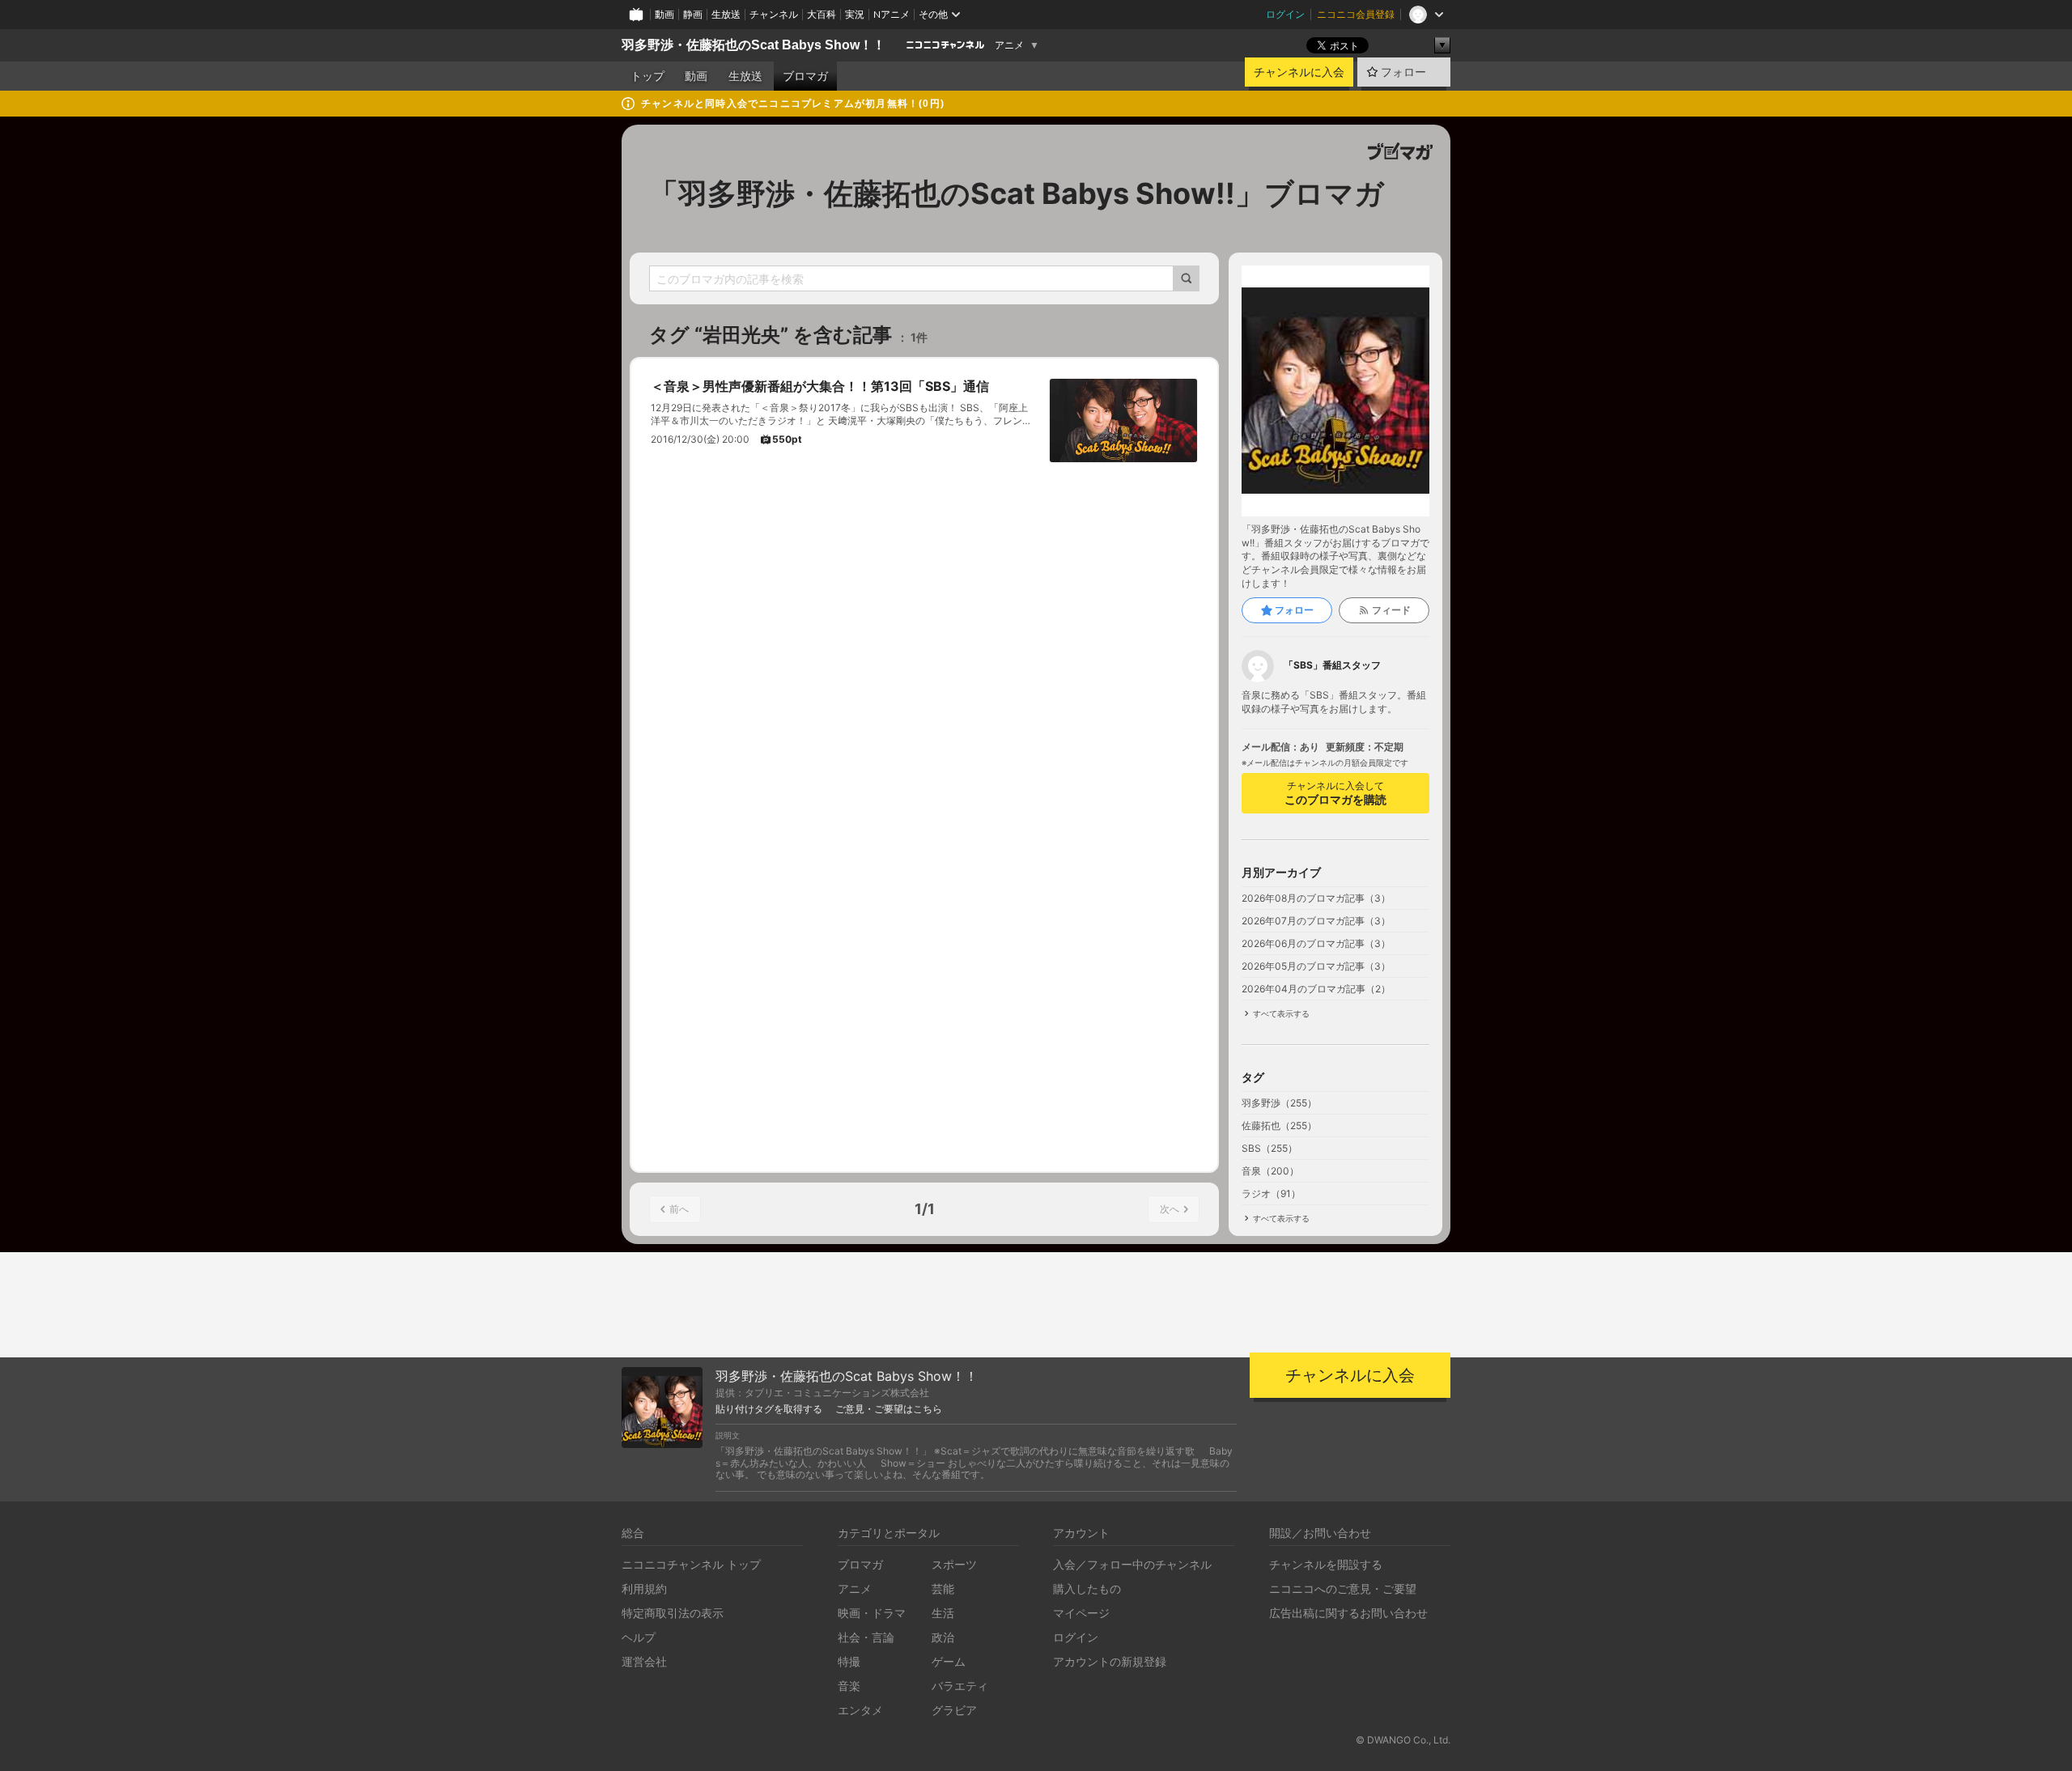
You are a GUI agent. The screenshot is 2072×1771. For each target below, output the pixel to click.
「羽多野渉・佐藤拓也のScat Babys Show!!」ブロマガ (1017, 193)
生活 (943, 1613)
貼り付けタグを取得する (769, 1409)
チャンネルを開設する (1326, 1564)
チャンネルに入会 (1299, 72)
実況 (855, 14)
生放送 (726, 14)
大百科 (822, 14)
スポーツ (954, 1564)
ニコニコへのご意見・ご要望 (1343, 1588)
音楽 (849, 1686)
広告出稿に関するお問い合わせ (1348, 1613)
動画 (664, 14)
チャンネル (774, 14)
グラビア (954, 1710)
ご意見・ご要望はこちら (889, 1409)
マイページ (1081, 1613)
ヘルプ (639, 1637)
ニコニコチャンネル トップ (691, 1564)
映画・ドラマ (872, 1613)
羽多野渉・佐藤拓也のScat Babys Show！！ (754, 45)
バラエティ (960, 1686)
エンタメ (860, 1710)
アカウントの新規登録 (1110, 1661)
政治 (943, 1637)
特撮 (849, 1661)
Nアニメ (892, 14)
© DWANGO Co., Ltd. (1403, 1740)
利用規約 (644, 1588)
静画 (693, 14)
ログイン (1285, 14)
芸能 (943, 1588)
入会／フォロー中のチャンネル (1132, 1564)
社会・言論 (866, 1637)
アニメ (1009, 45)
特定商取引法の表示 (673, 1613)
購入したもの (1087, 1588)
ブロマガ (805, 76)
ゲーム (949, 1661)
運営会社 (644, 1661)
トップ (647, 76)
